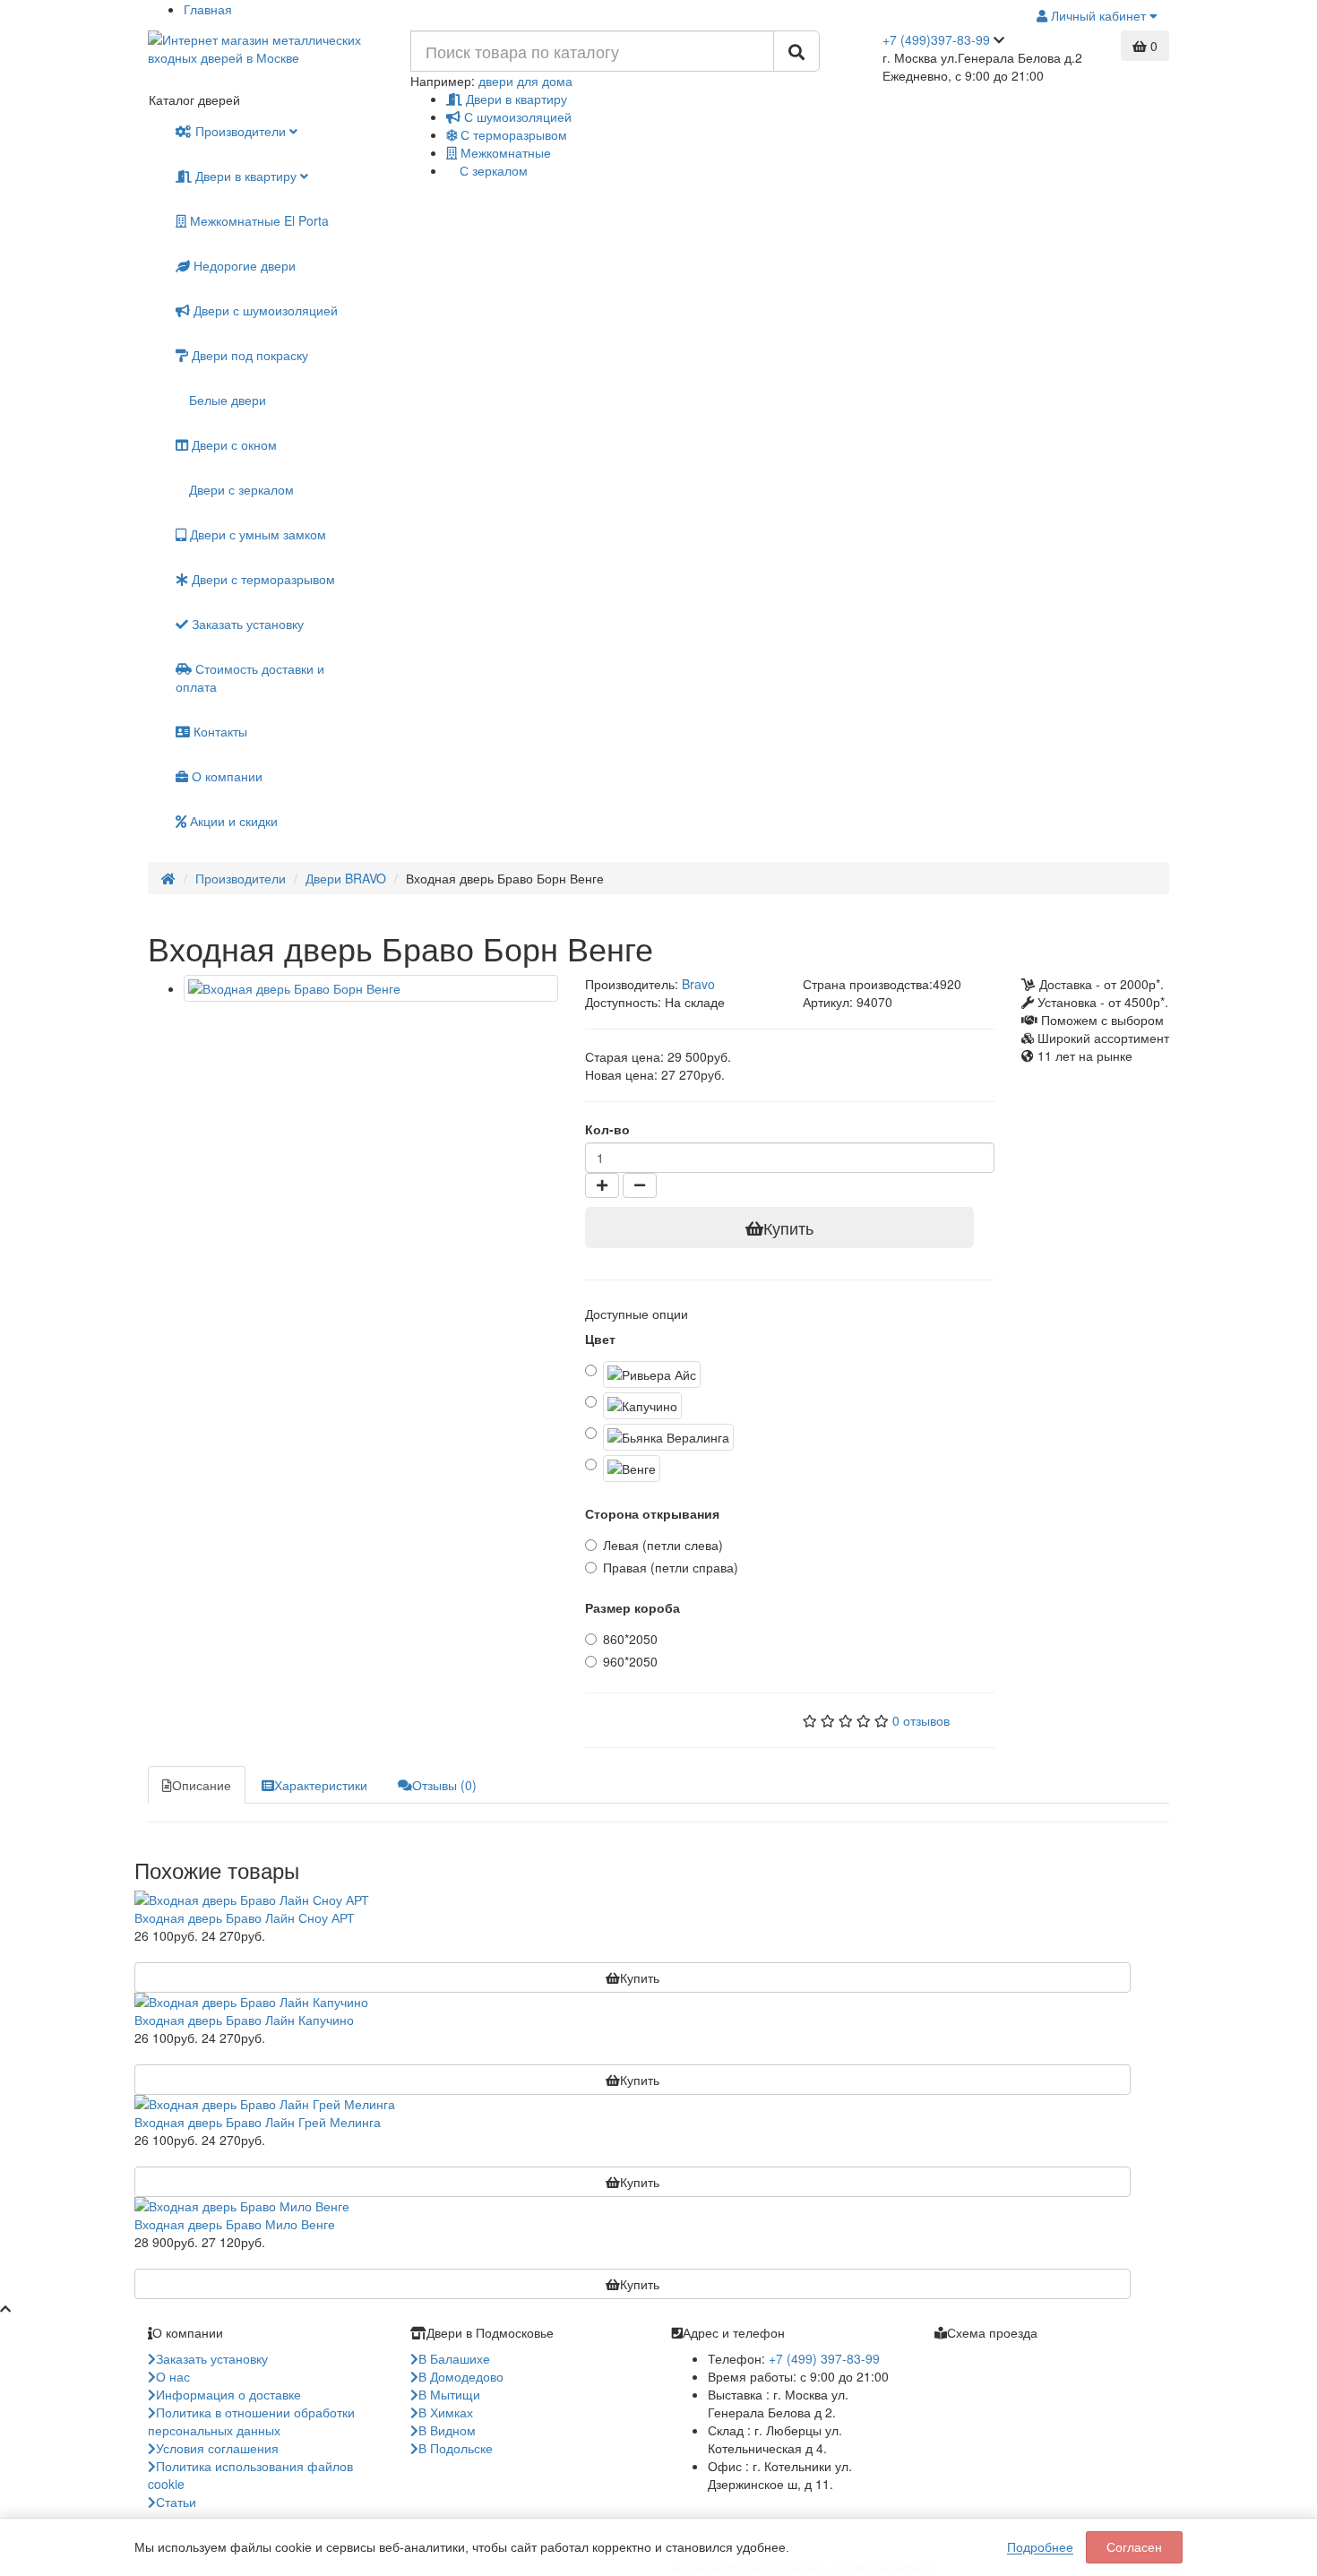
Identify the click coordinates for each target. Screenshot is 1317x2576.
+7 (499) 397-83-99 (824, 2358)
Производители (241, 131)
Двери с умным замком (256, 534)
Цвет (600, 1339)
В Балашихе (454, 2358)
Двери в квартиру (515, 99)
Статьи (176, 2502)
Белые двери (226, 400)
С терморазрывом (512, 134)
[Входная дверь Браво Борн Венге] (371, 988)
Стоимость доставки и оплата (250, 677)
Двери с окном (232, 444)
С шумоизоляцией (516, 116)
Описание (202, 1785)
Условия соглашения (217, 2448)
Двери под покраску (248, 355)
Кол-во (607, 1129)
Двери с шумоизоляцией (264, 310)
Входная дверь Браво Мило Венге (235, 2224)
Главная (208, 9)
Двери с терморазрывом (262, 579)
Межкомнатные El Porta (258, 220)
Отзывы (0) (444, 1785)
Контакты (219, 731)
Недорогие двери (243, 265)
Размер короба (633, 1607)
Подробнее (1040, 2547)
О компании (225, 776)
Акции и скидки (232, 821)
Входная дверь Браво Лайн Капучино (244, 2020)
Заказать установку (246, 624)
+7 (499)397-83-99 (936, 39)
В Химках (446, 2412)
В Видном (447, 2430)
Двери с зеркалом (240, 489)
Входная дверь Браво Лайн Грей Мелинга (258, 2122)
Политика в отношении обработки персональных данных (251, 2421)
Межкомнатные (504, 152)
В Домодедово (461, 2376)
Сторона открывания (652, 1513)
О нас (173, 2376)
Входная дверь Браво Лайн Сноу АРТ (245, 1917)
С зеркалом (492, 170)
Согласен (1134, 2547)
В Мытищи (449, 2394)
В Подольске (456, 2448)
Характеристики (321, 1785)
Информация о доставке (228, 2394)
